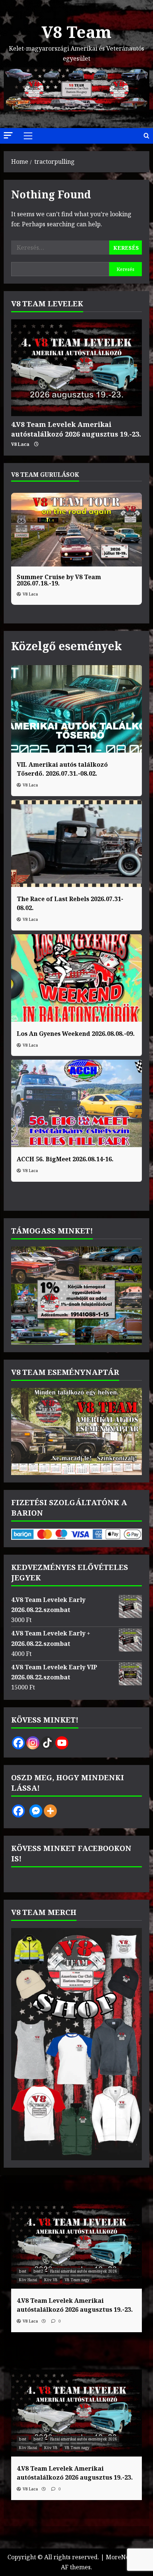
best (23, 2271)
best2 (38, 2271)
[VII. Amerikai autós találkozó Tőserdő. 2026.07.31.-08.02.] (76, 709)
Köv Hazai (28, 2280)
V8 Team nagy (77, 2280)
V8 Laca (20, 444)
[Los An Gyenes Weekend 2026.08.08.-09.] (76, 978)
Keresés (126, 269)
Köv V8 (51, 2280)
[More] (50, 1811)
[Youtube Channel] (62, 1743)
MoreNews (121, 2557)
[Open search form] (147, 136)
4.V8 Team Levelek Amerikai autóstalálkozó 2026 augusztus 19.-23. (76, 429)
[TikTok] (47, 1743)
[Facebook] (18, 1743)
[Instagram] (33, 1743)
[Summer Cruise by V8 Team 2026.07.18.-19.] (76, 530)
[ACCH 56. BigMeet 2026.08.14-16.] (76, 1103)
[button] (8, 135)
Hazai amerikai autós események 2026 (84, 2271)
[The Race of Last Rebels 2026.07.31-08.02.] (76, 844)
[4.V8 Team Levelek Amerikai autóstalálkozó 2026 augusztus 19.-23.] (76, 368)
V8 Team (76, 32)
